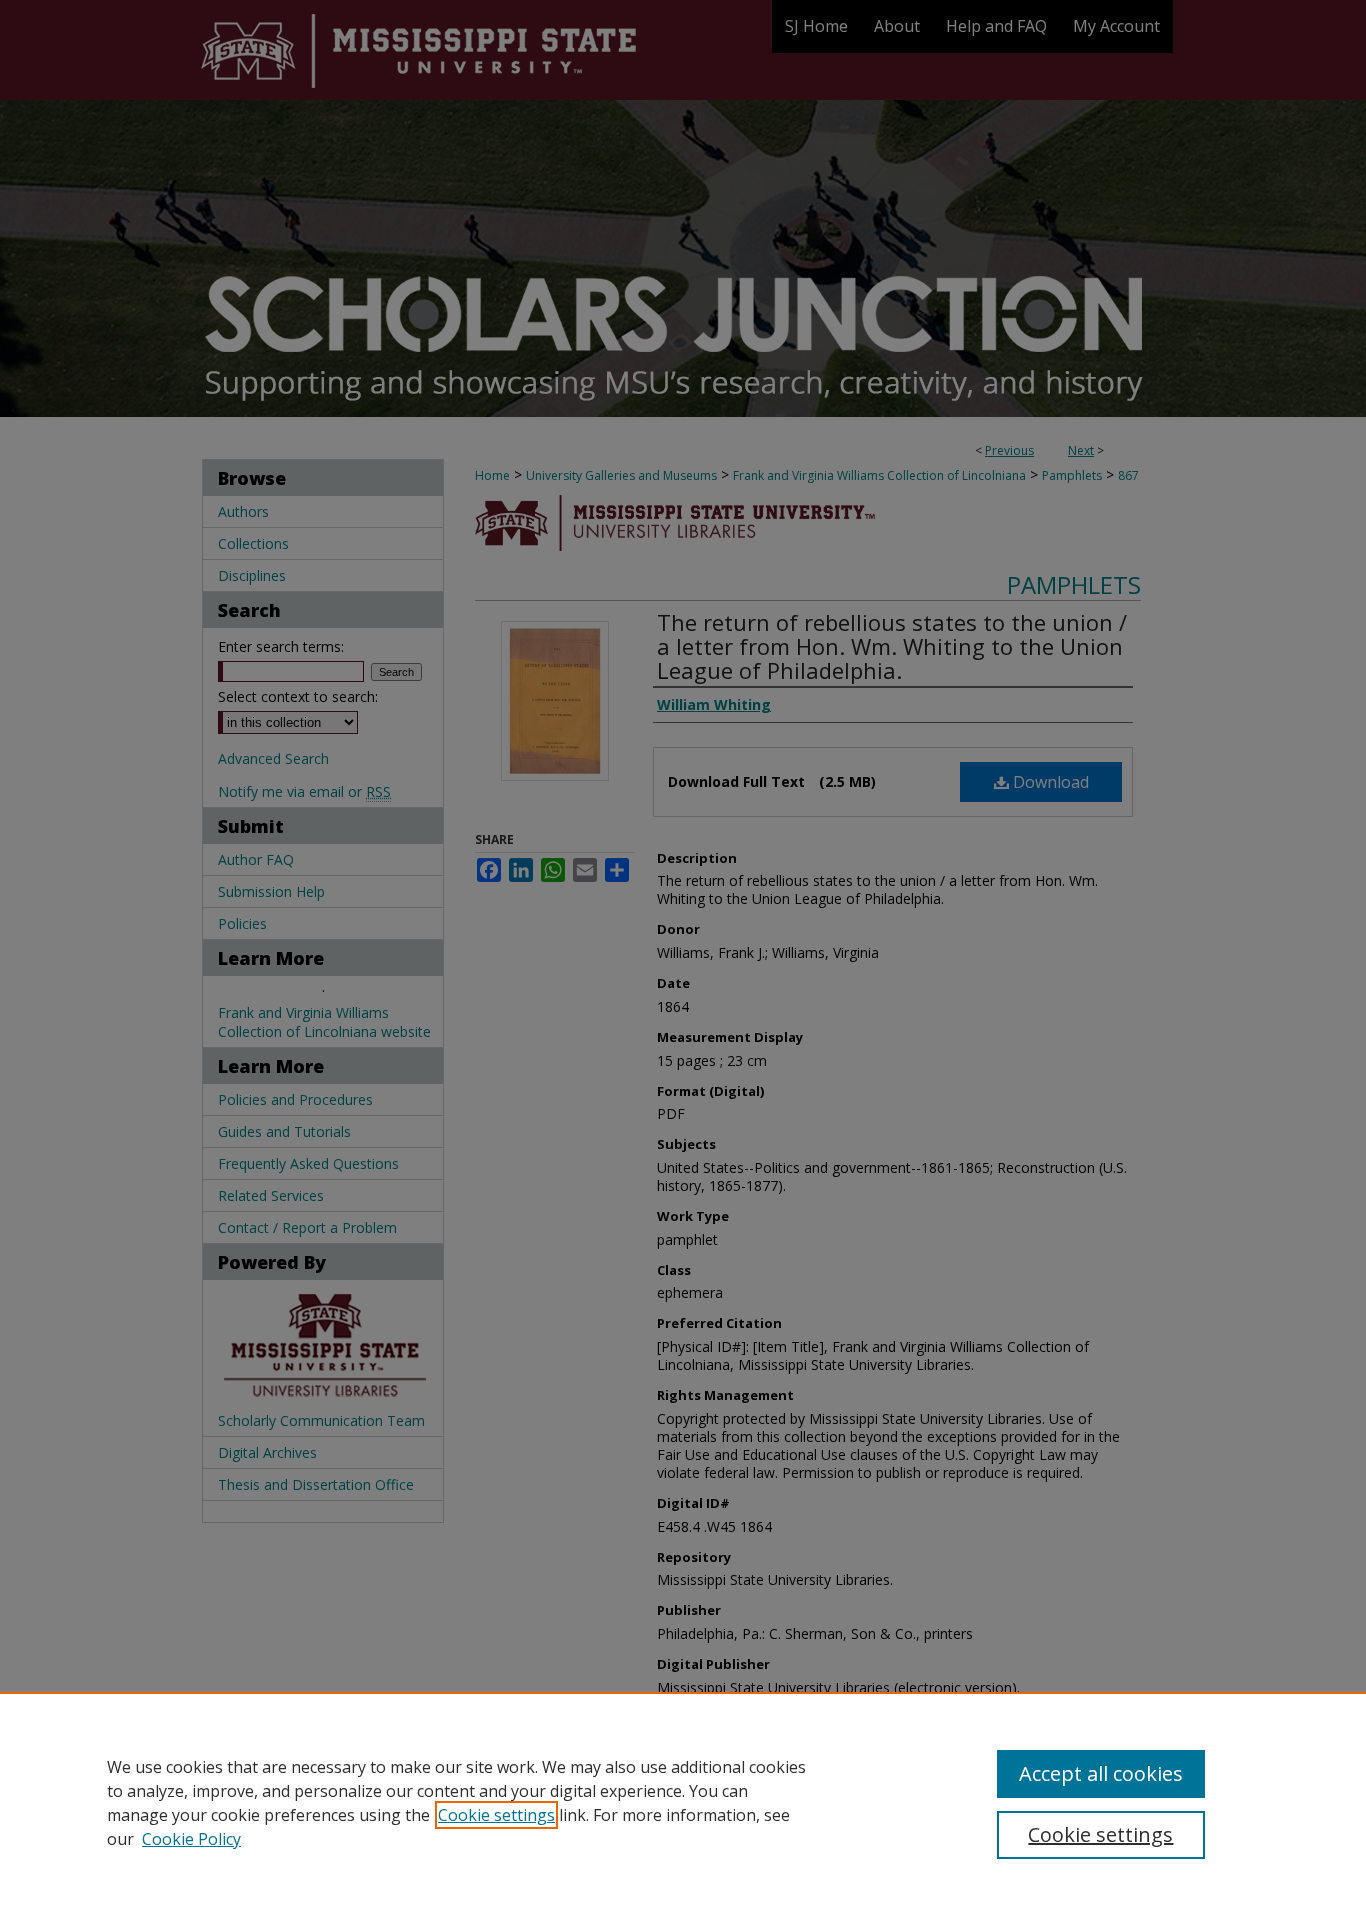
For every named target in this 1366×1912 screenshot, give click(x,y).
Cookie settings (496, 1815)
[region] (683, 1802)
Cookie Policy (191, 1839)
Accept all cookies (1101, 1773)
